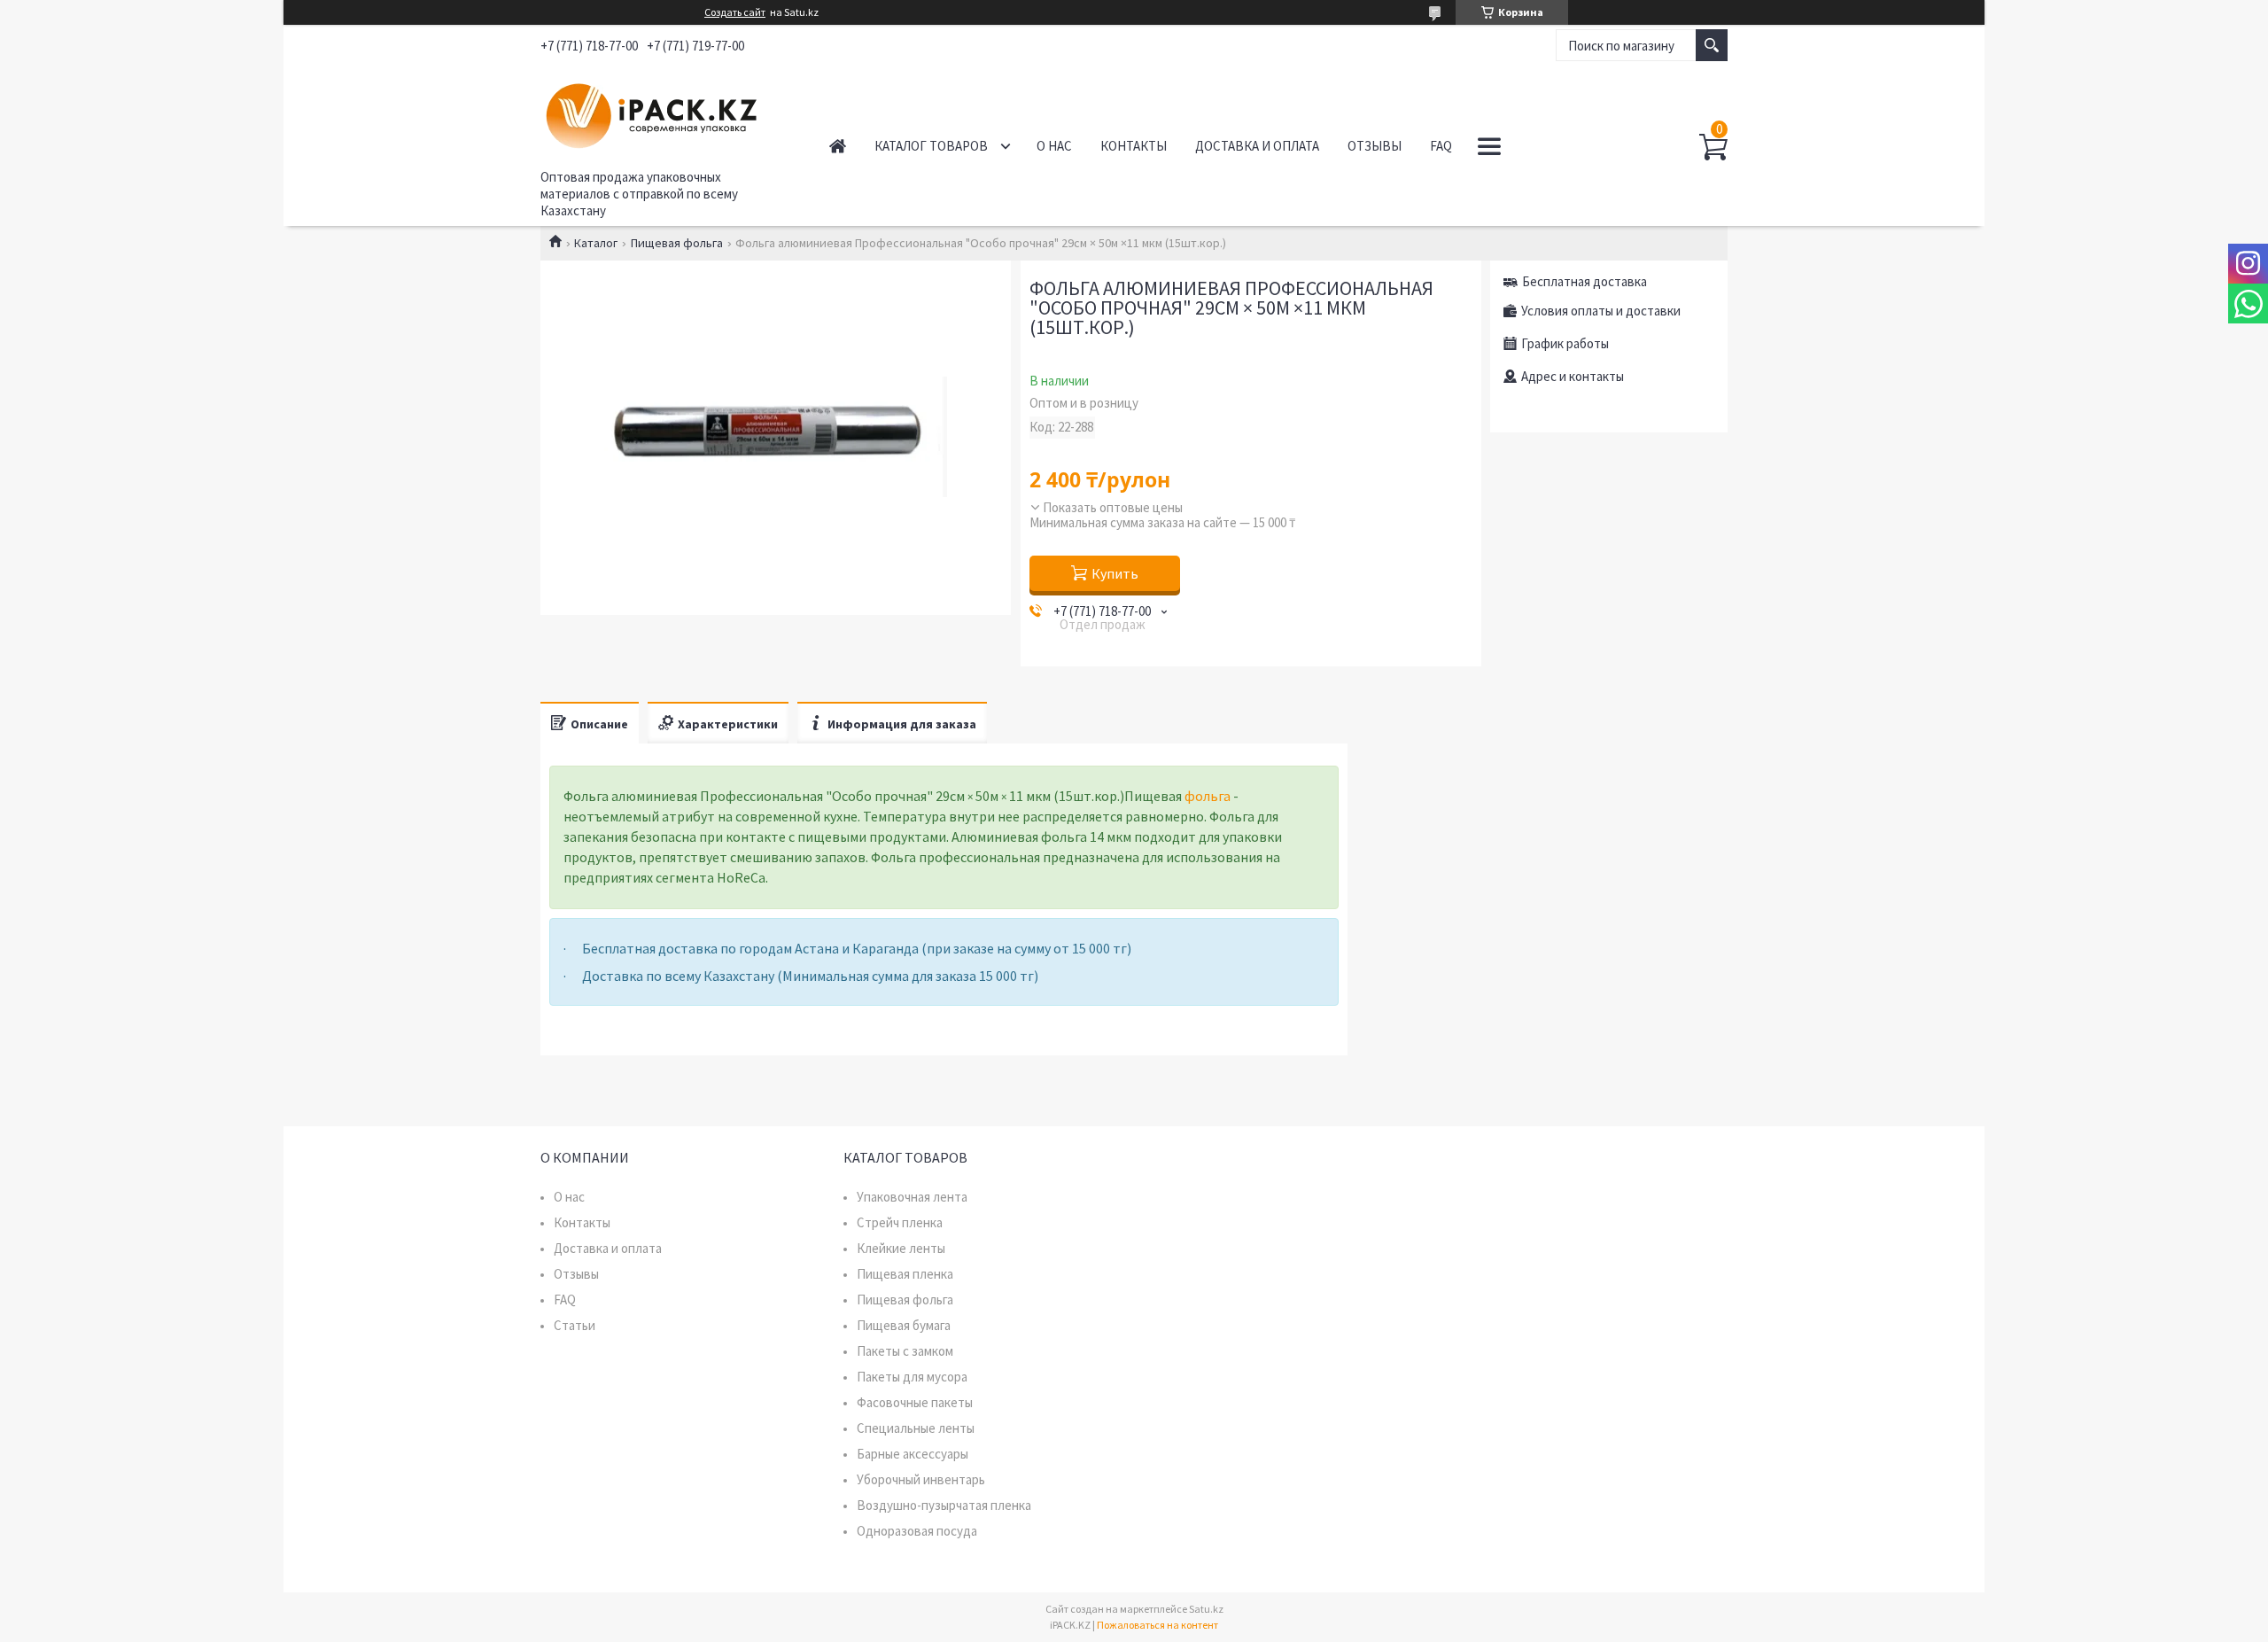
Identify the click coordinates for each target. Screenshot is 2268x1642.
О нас (1054, 146)
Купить (1115, 573)
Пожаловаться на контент (1157, 1625)
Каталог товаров (931, 146)
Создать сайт (735, 12)
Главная (838, 146)
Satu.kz (1206, 1609)
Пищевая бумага (904, 1325)
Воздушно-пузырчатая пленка (944, 1505)
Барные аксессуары (913, 1454)
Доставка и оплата (1257, 146)
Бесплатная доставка (1584, 281)
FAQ (1441, 146)
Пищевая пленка (905, 1274)
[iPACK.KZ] (665, 113)
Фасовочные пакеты (915, 1402)
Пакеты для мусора (912, 1377)
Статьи (575, 1325)
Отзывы (1375, 146)
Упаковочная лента (912, 1197)
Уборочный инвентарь (921, 1479)
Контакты (1134, 146)
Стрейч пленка (900, 1222)
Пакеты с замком (905, 1351)
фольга (1208, 796)
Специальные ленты (916, 1428)
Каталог (596, 243)
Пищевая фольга (677, 243)
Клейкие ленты (901, 1248)
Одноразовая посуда (917, 1531)
